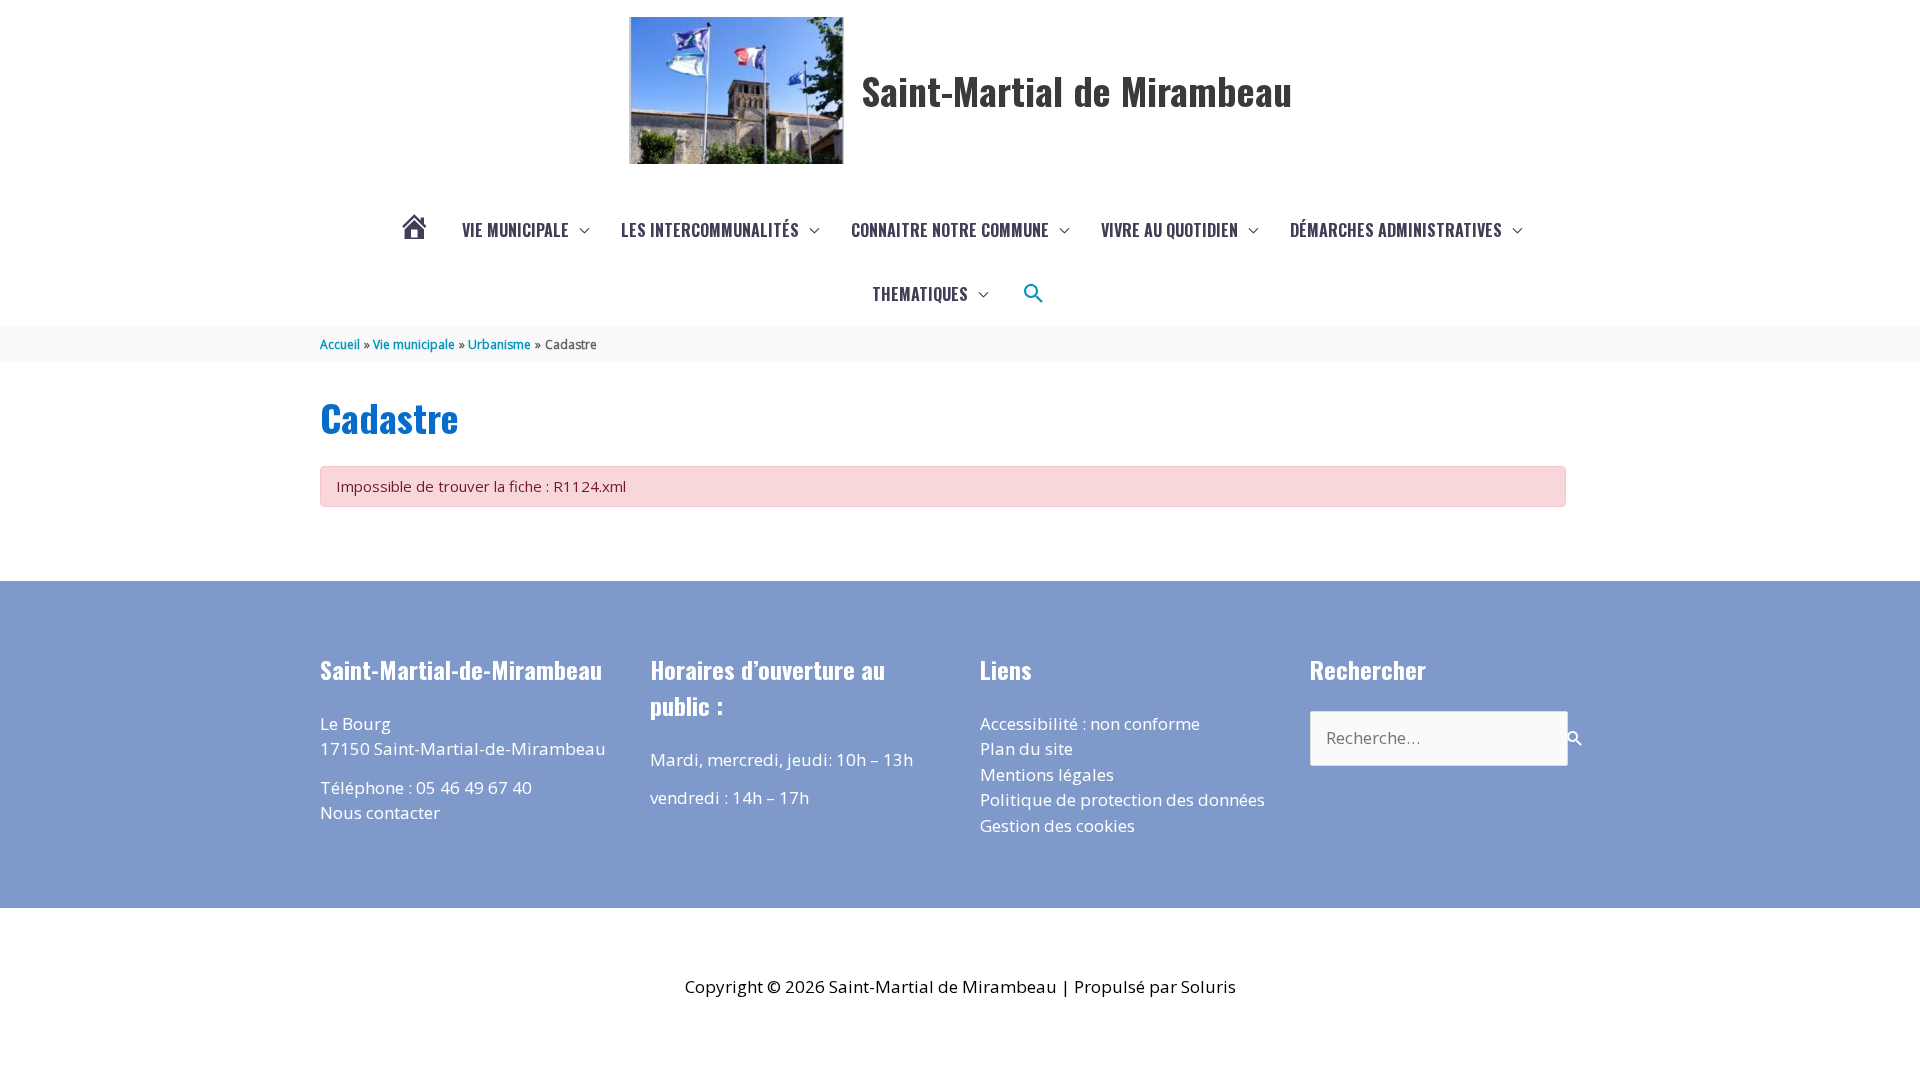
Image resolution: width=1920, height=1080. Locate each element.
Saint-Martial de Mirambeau (1076, 90)
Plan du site (1026, 748)
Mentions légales (1047, 774)
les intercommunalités (710, 230)
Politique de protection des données (1122, 799)
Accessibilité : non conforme (1090, 723)
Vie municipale (515, 230)
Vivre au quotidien (1169, 230)
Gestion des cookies (1057, 825)
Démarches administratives (1396, 230)
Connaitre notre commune (950, 230)
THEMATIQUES (920, 294)
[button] (1034, 294)
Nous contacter (380, 812)
